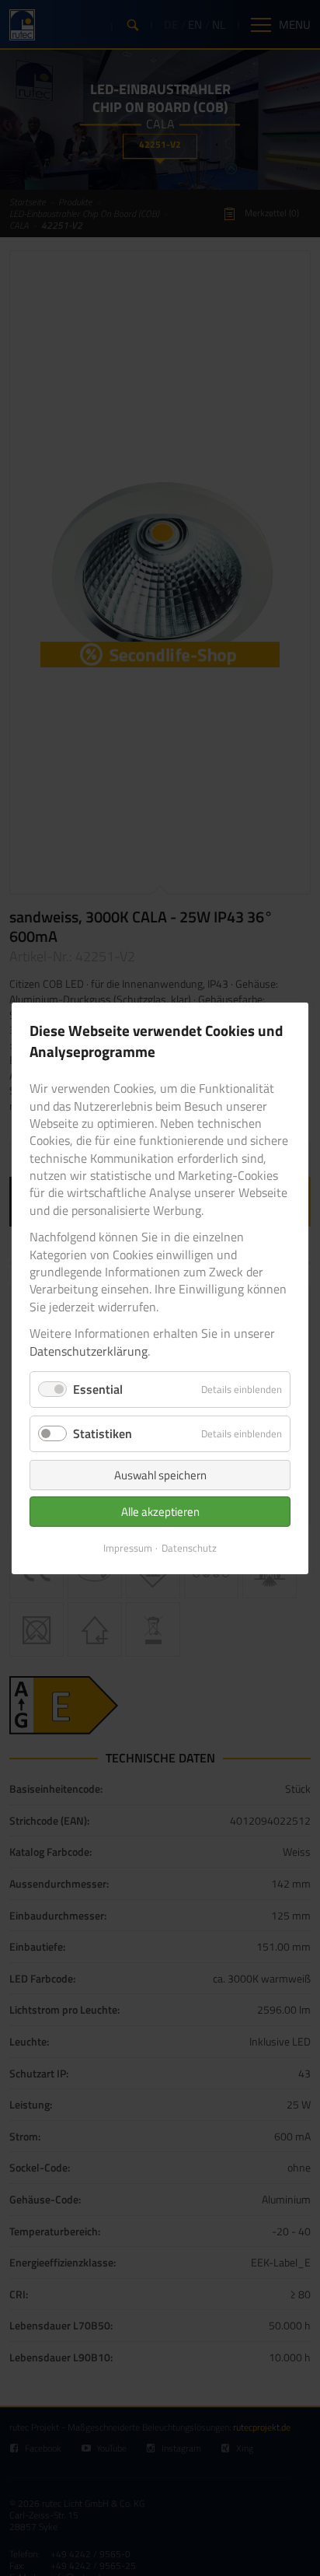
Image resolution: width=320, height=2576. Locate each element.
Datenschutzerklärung (89, 1350)
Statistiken (103, 1433)
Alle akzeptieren (160, 1512)
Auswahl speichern (160, 1475)
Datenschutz (189, 1548)
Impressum (128, 1548)
